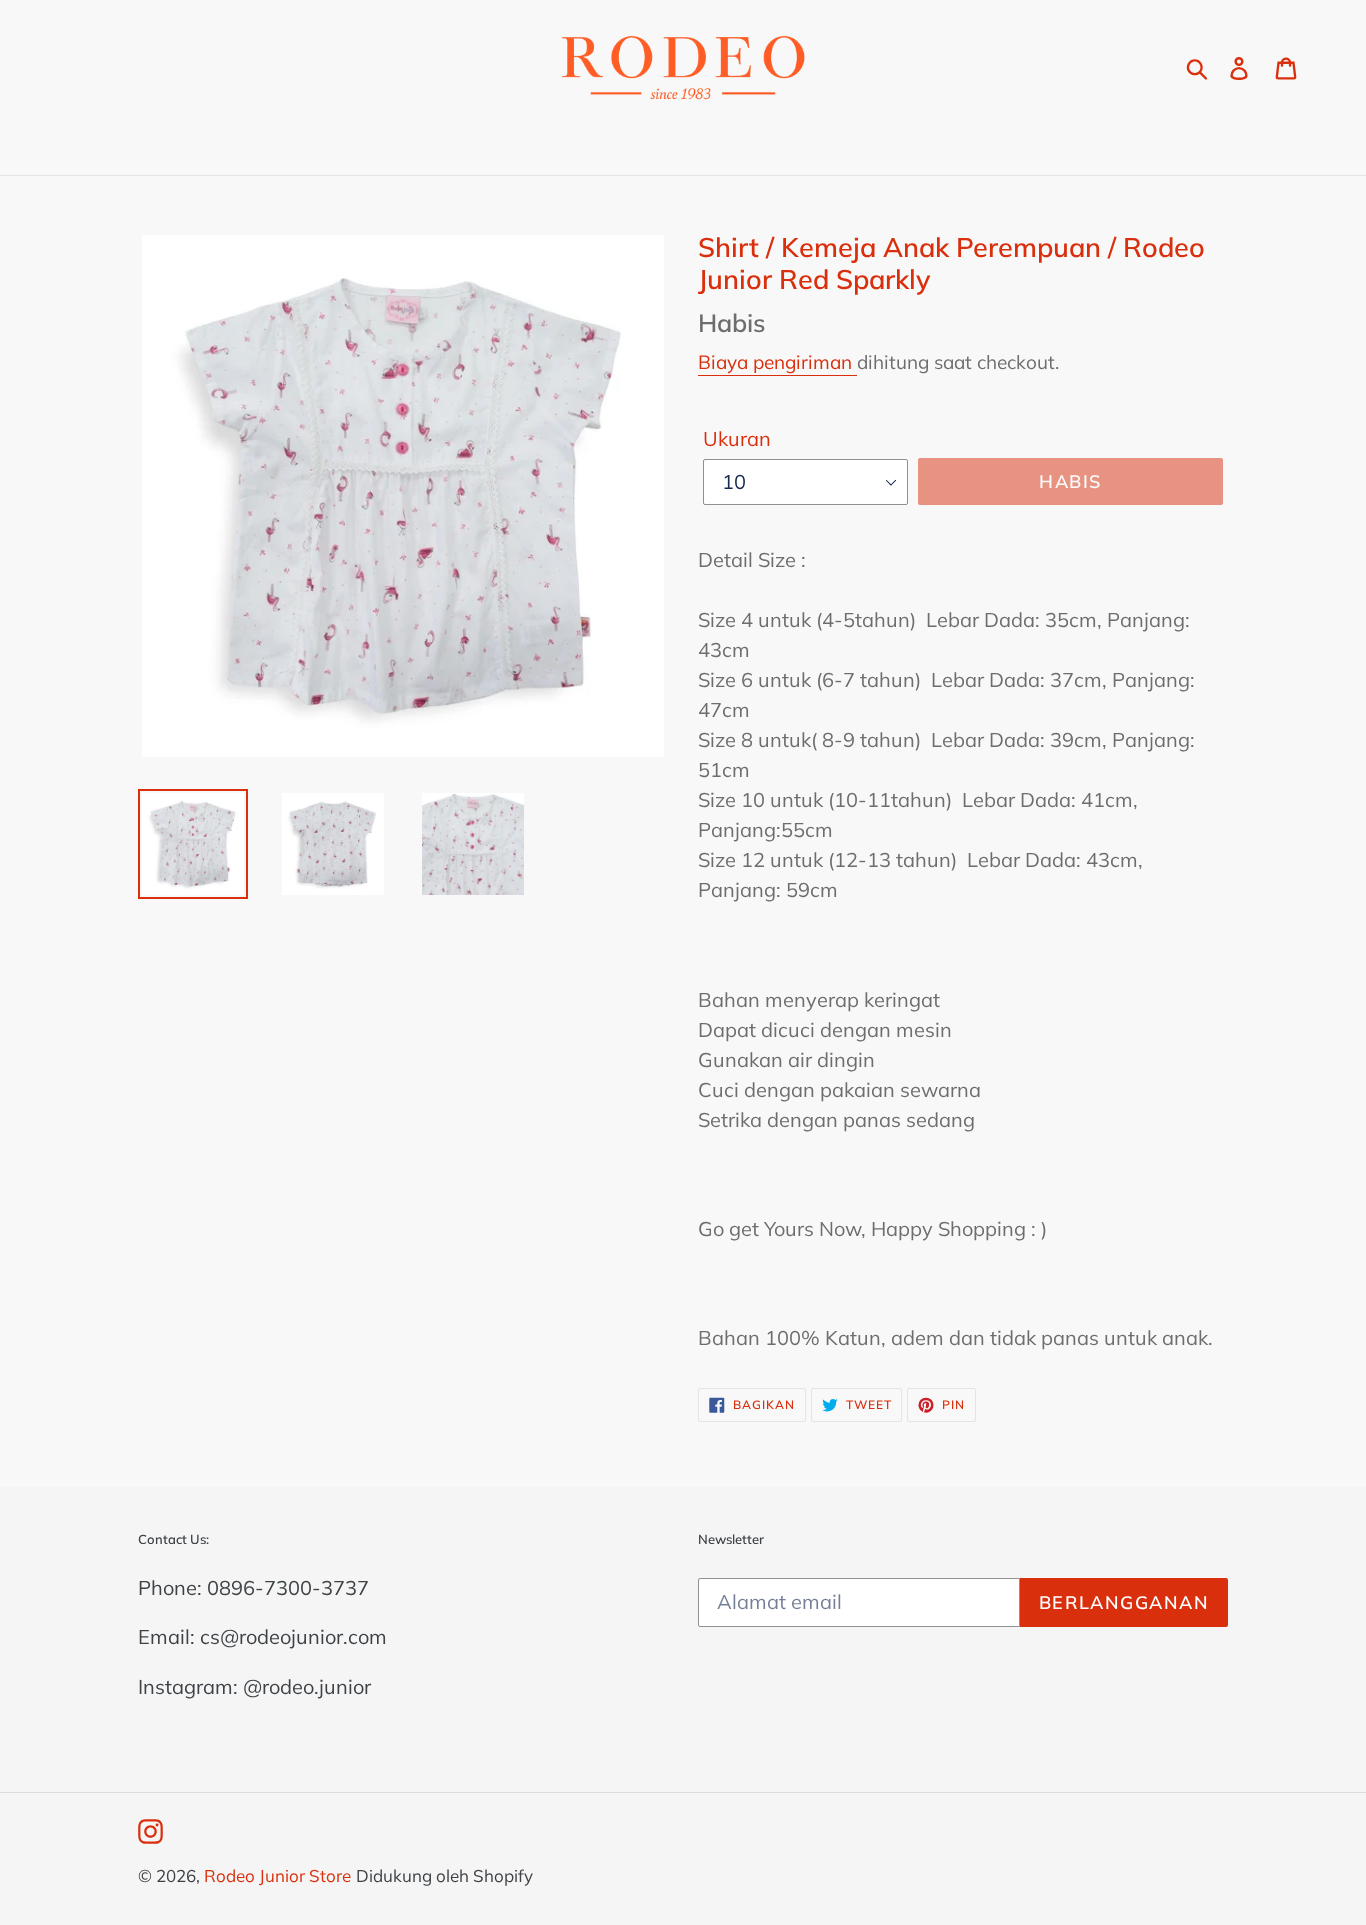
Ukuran (737, 438)
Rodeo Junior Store (277, 1875)
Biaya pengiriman (777, 362)
